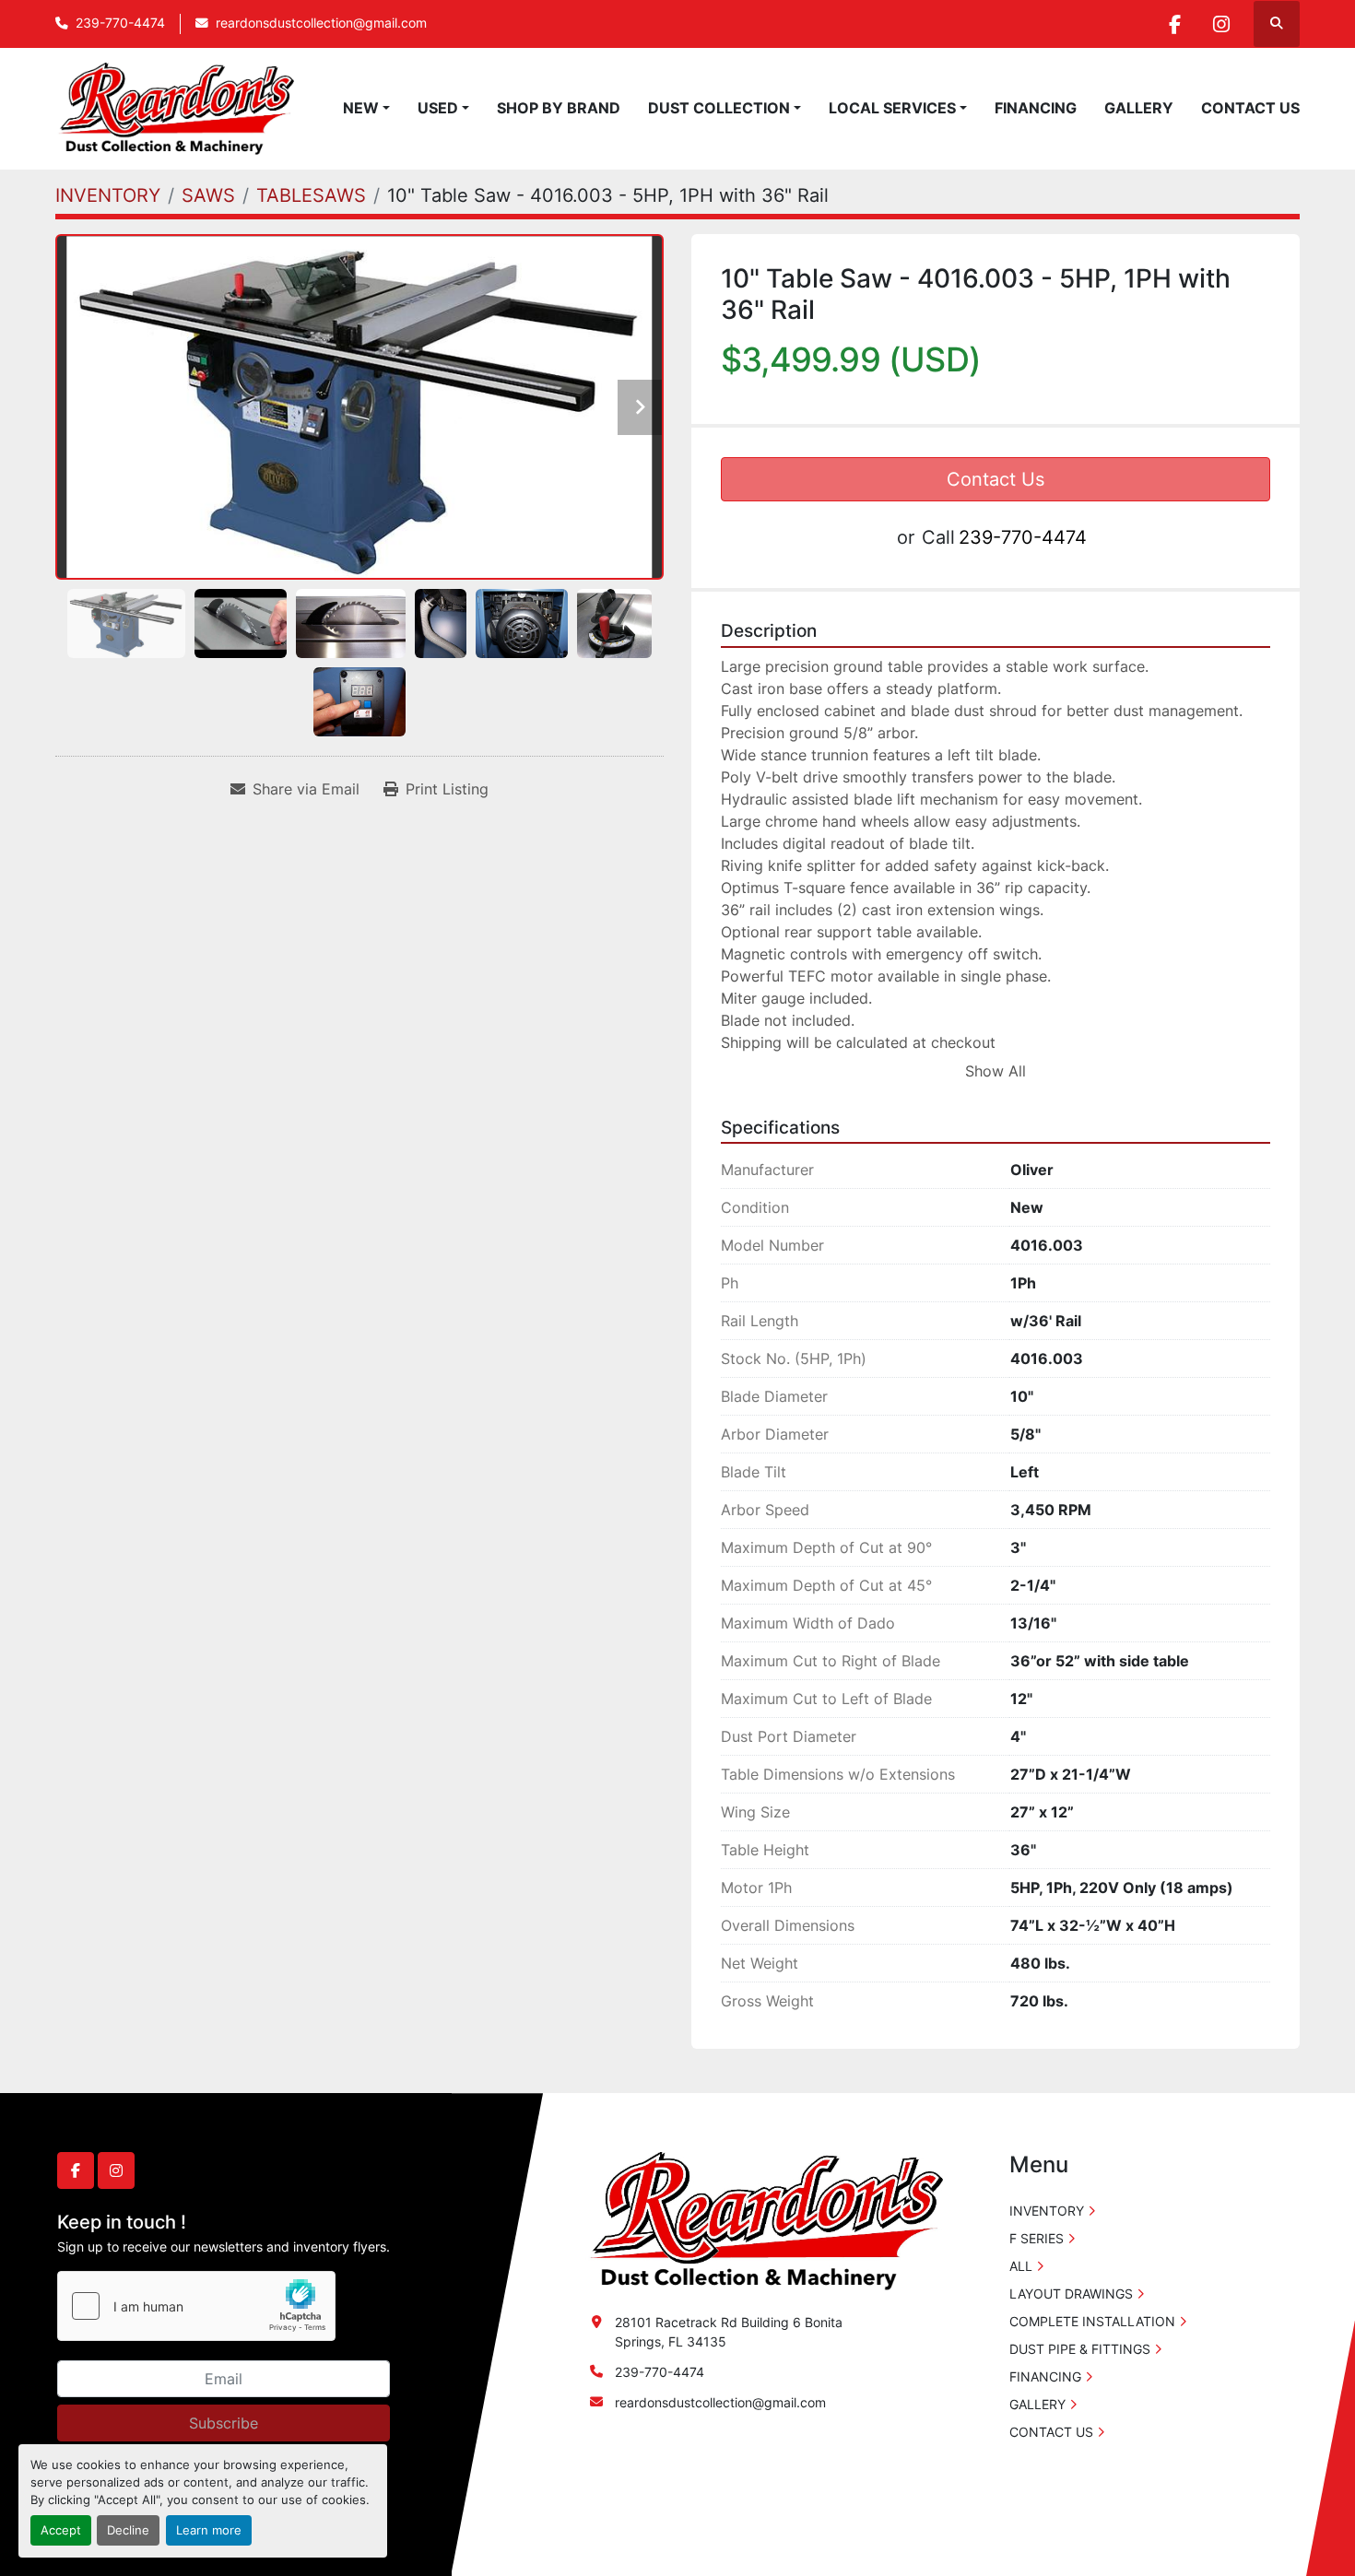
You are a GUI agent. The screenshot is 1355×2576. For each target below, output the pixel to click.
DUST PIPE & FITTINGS (1080, 2349)
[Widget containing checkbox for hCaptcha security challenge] (196, 2306)
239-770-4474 (120, 23)
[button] (366, 108)
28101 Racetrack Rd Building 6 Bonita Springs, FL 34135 (729, 2332)
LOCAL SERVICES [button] (892, 108)
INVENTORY (1047, 2211)
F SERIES (1037, 2238)
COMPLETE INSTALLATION (1092, 2321)
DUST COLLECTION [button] (719, 108)
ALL (1021, 2266)
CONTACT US (1250, 108)
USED (438, 108)
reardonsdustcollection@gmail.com (321, 23)
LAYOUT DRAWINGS (1071, 2294)
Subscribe (224, 2423)
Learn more (209, 2530)
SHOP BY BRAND (559, 108)
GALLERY (1139, 108)
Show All (996, 1071)
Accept (61, 2530)
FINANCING (1036, 108)
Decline (128, 2530)
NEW (361, 108)
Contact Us (996, 479)
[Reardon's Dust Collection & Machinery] (764, 2220)
